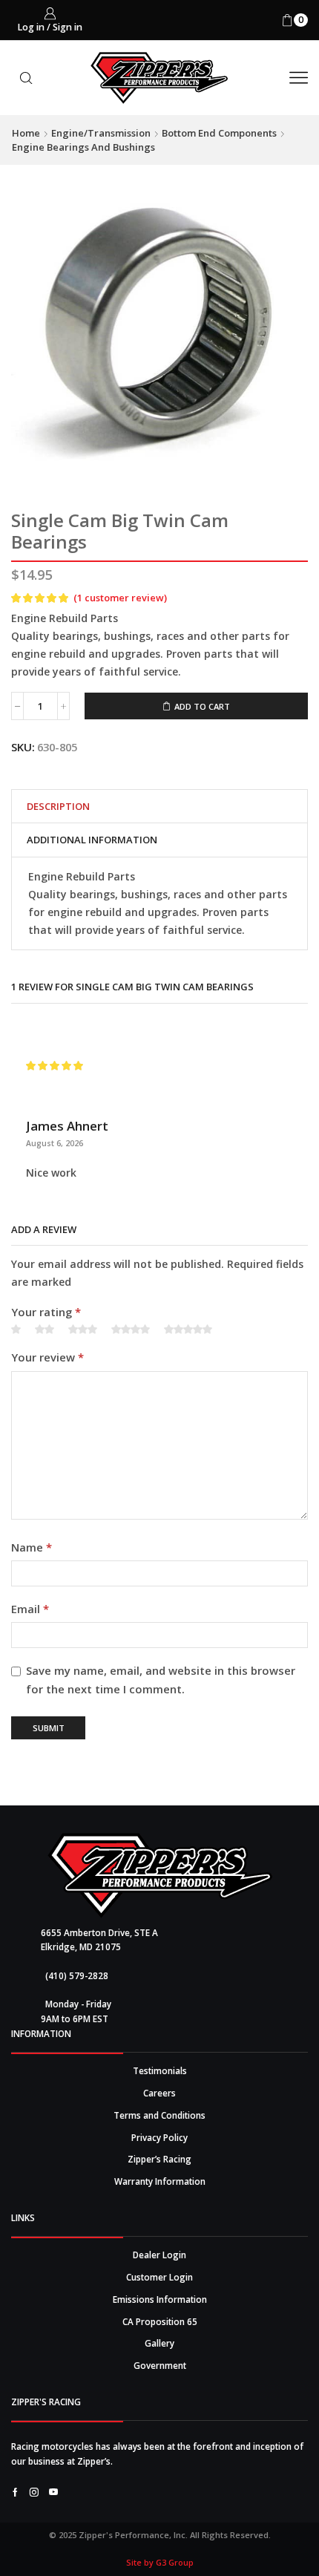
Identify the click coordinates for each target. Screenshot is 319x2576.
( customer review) (120, 598)
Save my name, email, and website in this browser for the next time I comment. (161, 1680)
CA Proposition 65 (160, 2321)
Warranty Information (160, 2181)
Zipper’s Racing (159, 2159)
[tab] (58, 807)
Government (160, 2365)
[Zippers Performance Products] (160, 1876)
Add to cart (202, 706)
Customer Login (159, 2277)
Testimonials (160, 2070)
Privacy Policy (159, 2137)
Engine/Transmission (101, 133)
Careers (159, 2093)
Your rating (46, 1312)
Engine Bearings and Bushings (83, 147)
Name (32, 1547)
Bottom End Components (219, 133)
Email (30, 1609)
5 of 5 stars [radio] (188, 1330)
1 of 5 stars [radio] (16, 1330)
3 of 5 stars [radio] (83, 1330)
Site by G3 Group (160, 2562)
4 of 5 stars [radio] (131, 1330)
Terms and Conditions (159, 2115)
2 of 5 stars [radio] (45, 1330)
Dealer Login (159, 2255)
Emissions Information (160, 2299)
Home (26, 133)
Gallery (159, 2343)
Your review (47, 1357)
